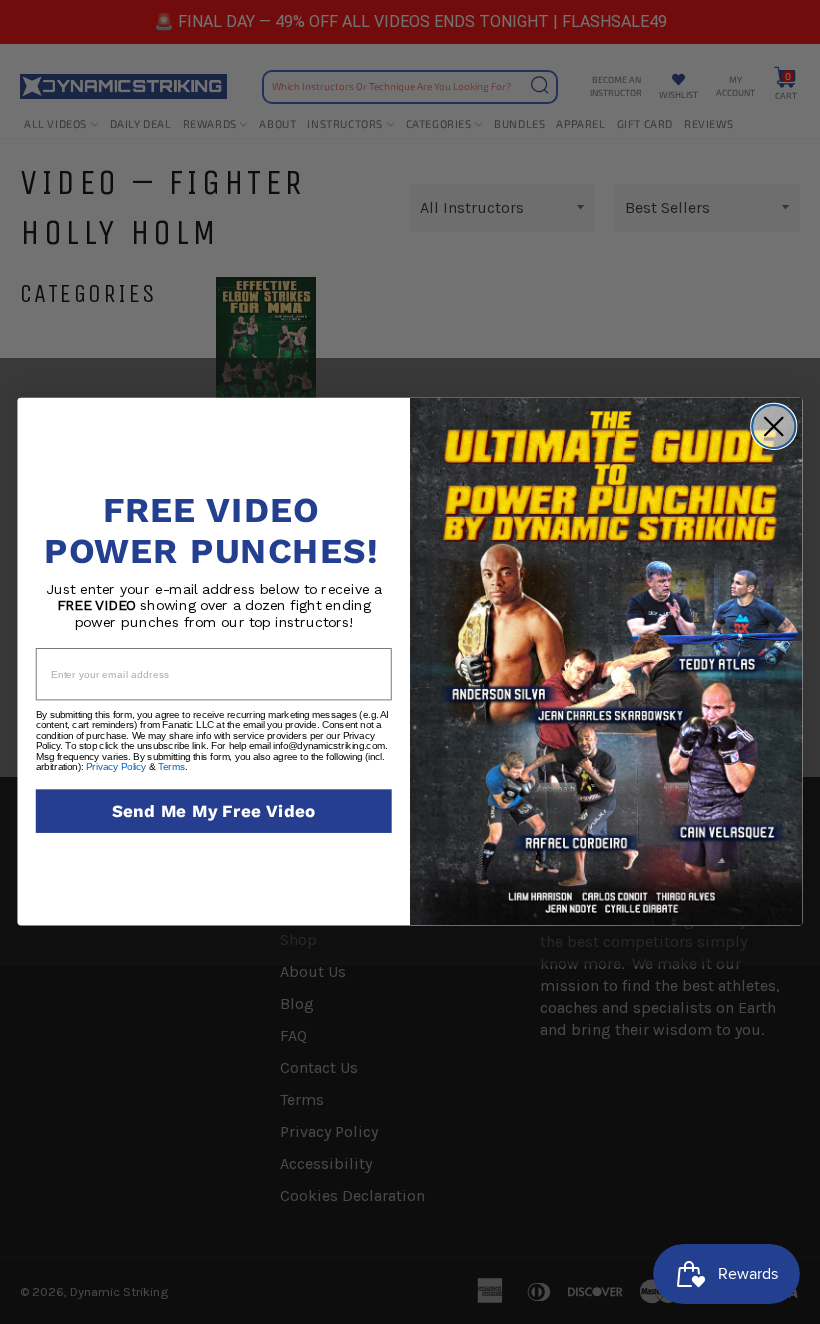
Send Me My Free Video (214, 811)
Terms (171, 767)
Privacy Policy (116, 767)
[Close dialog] (774, 427)
